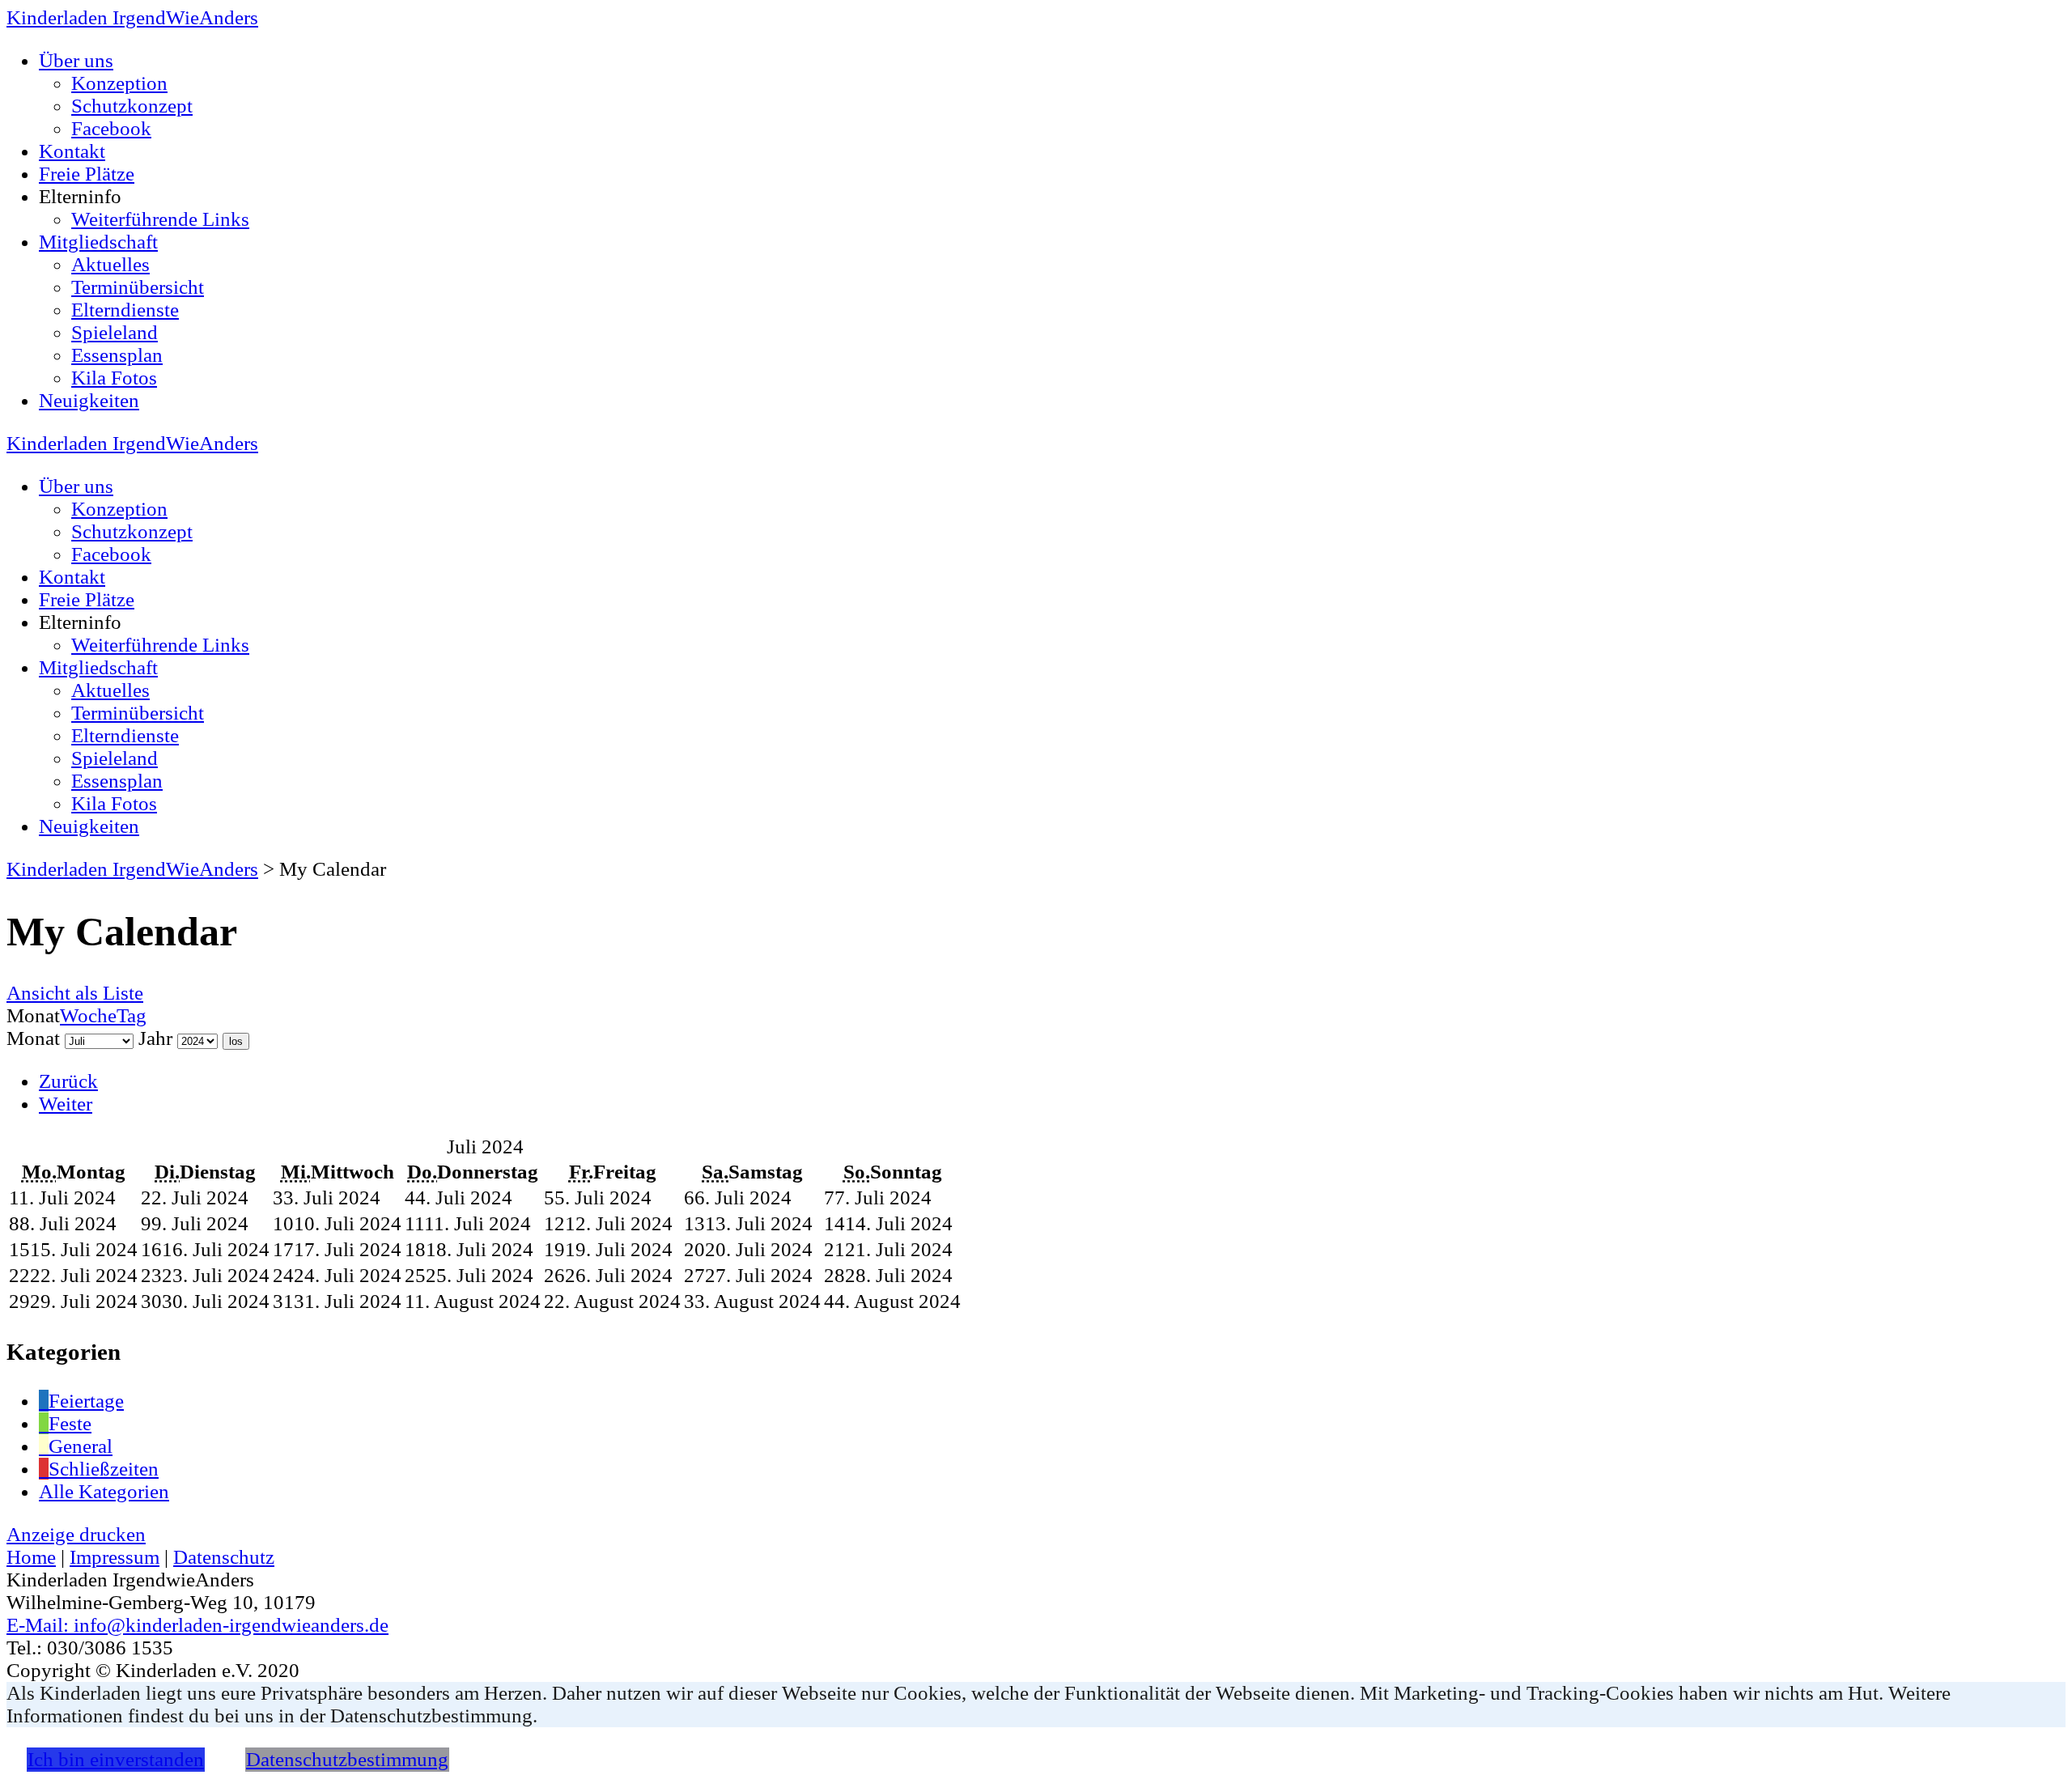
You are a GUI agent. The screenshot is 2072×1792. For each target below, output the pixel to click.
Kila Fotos (114, 378)
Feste (70, 1423)
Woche (88, 1015)
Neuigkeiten (89, 400)
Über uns (76, 60)
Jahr (155, 1038)
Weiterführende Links (160, 219)
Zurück (68, 1081)
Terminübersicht (138, 287)
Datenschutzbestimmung (347, 1759)
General (81, 1446)
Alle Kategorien (104, 1491)
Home (31, 1557)
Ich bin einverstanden (116, 1759)
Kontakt (72, 151)
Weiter (66, 1104)
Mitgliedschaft (98, 242)
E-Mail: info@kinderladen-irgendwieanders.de (197, 1625)
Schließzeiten (104, 1469)
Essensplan (117, 355)
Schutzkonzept (132, 106)
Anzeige (76, 1534)
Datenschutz (224, 1557)
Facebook (111, 128)
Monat (33, 1038)
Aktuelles (110, 264)
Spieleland (115, 332)
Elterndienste (125, 310)
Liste (75, 993)
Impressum (115, 1557)
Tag (132, 1015)
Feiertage (86, 1401)
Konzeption (119, 83)
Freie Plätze (87, 174)
